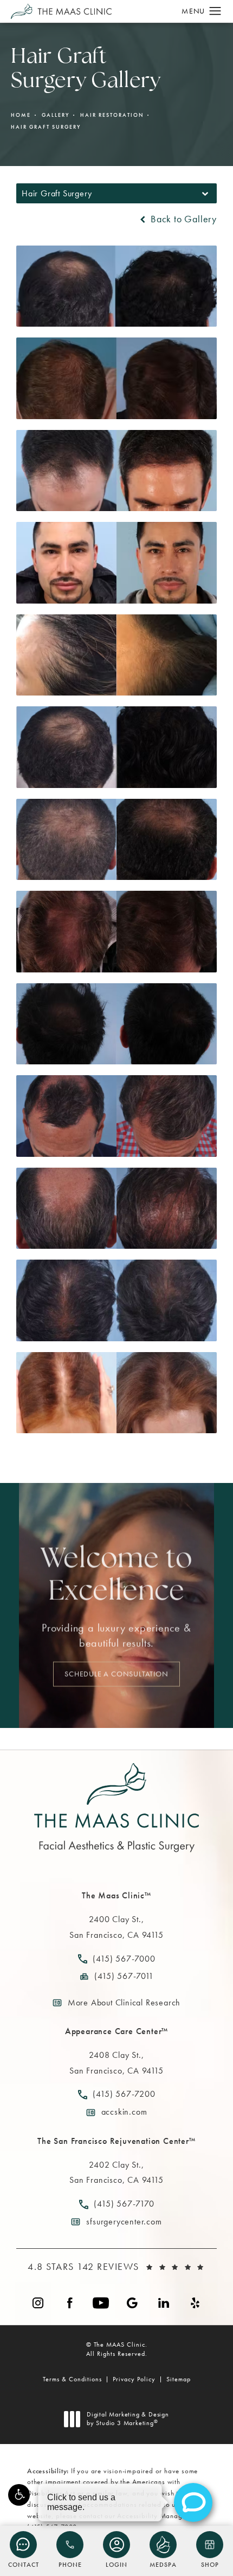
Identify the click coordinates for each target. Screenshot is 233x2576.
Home (21, 115)
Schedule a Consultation (116, 1674)
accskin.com (124, 2112)
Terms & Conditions (72, 2379)
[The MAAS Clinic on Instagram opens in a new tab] (38, 2303)
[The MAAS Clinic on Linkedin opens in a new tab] (164, 2303)
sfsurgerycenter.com (124, 2221)
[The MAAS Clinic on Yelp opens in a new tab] (195, 2303)
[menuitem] (38, 2303)
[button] (19, 2495)
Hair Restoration (112, 115)
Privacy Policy (134, 2379)
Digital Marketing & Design (128, 2419)
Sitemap (179, 2379)
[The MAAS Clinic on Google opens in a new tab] (132, 2303)
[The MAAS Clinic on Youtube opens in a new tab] (101, 2303)
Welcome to (117, 1576)
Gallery (56, 115)
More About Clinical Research (124, 2002)
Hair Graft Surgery (46, 127)
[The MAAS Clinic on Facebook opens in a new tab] (69, 2303)
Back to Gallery (182, 219)
